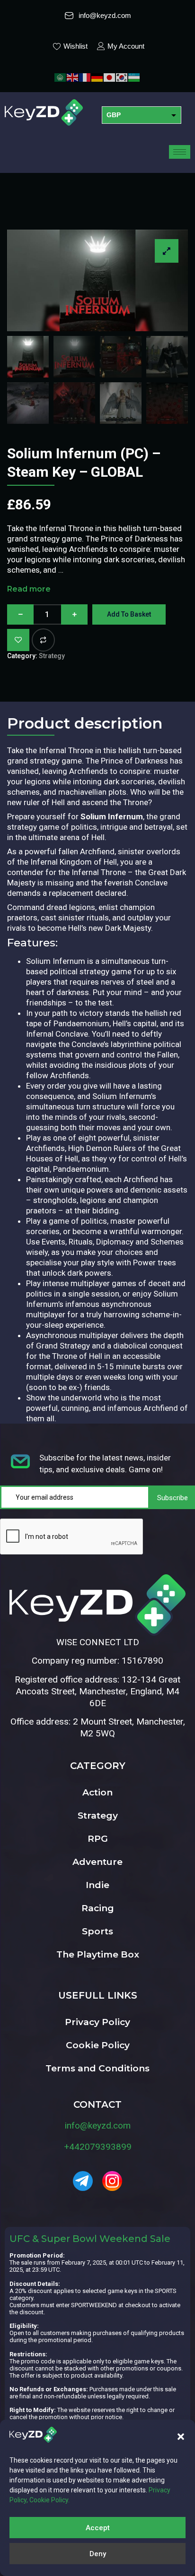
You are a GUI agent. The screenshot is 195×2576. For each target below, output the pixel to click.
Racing (98, 1908)
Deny (98, 2554)
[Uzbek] (134, 77)
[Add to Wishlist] (18, 640)
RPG (98, 1839)
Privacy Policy (97, 2022)
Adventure (97, 1862)
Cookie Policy (98, 2045)
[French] (85, 77)
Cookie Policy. (49, 2500)
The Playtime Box (98, 1954)
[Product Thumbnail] (167, 251)
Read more (29, 589)
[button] (181, 2437)
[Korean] (122, 77)
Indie (97, 1885)
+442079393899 (98, 2147)
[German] (97, 77)
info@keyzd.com (98, 2125)
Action (97, 1792)
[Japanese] (110, 77)
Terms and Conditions (97, 2068)
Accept (98, 2528)
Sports (97, 1931)
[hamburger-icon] (180, 152)
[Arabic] (61, 77)
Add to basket (129, 614)
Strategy (52, 656)
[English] (73, 77)
